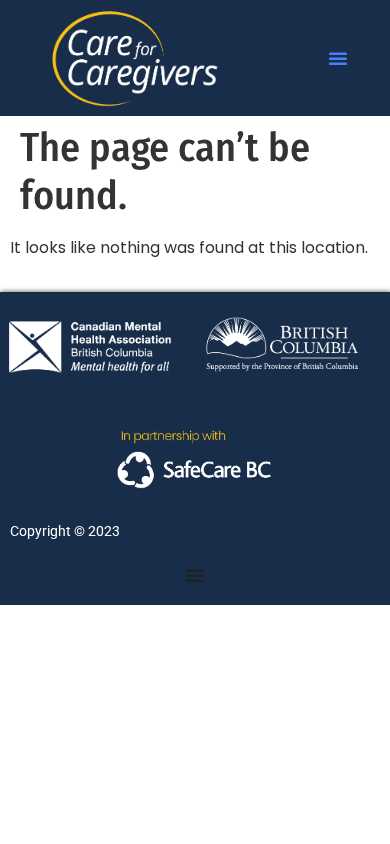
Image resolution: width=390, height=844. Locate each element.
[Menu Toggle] (195, 575)
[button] (338, 58)
